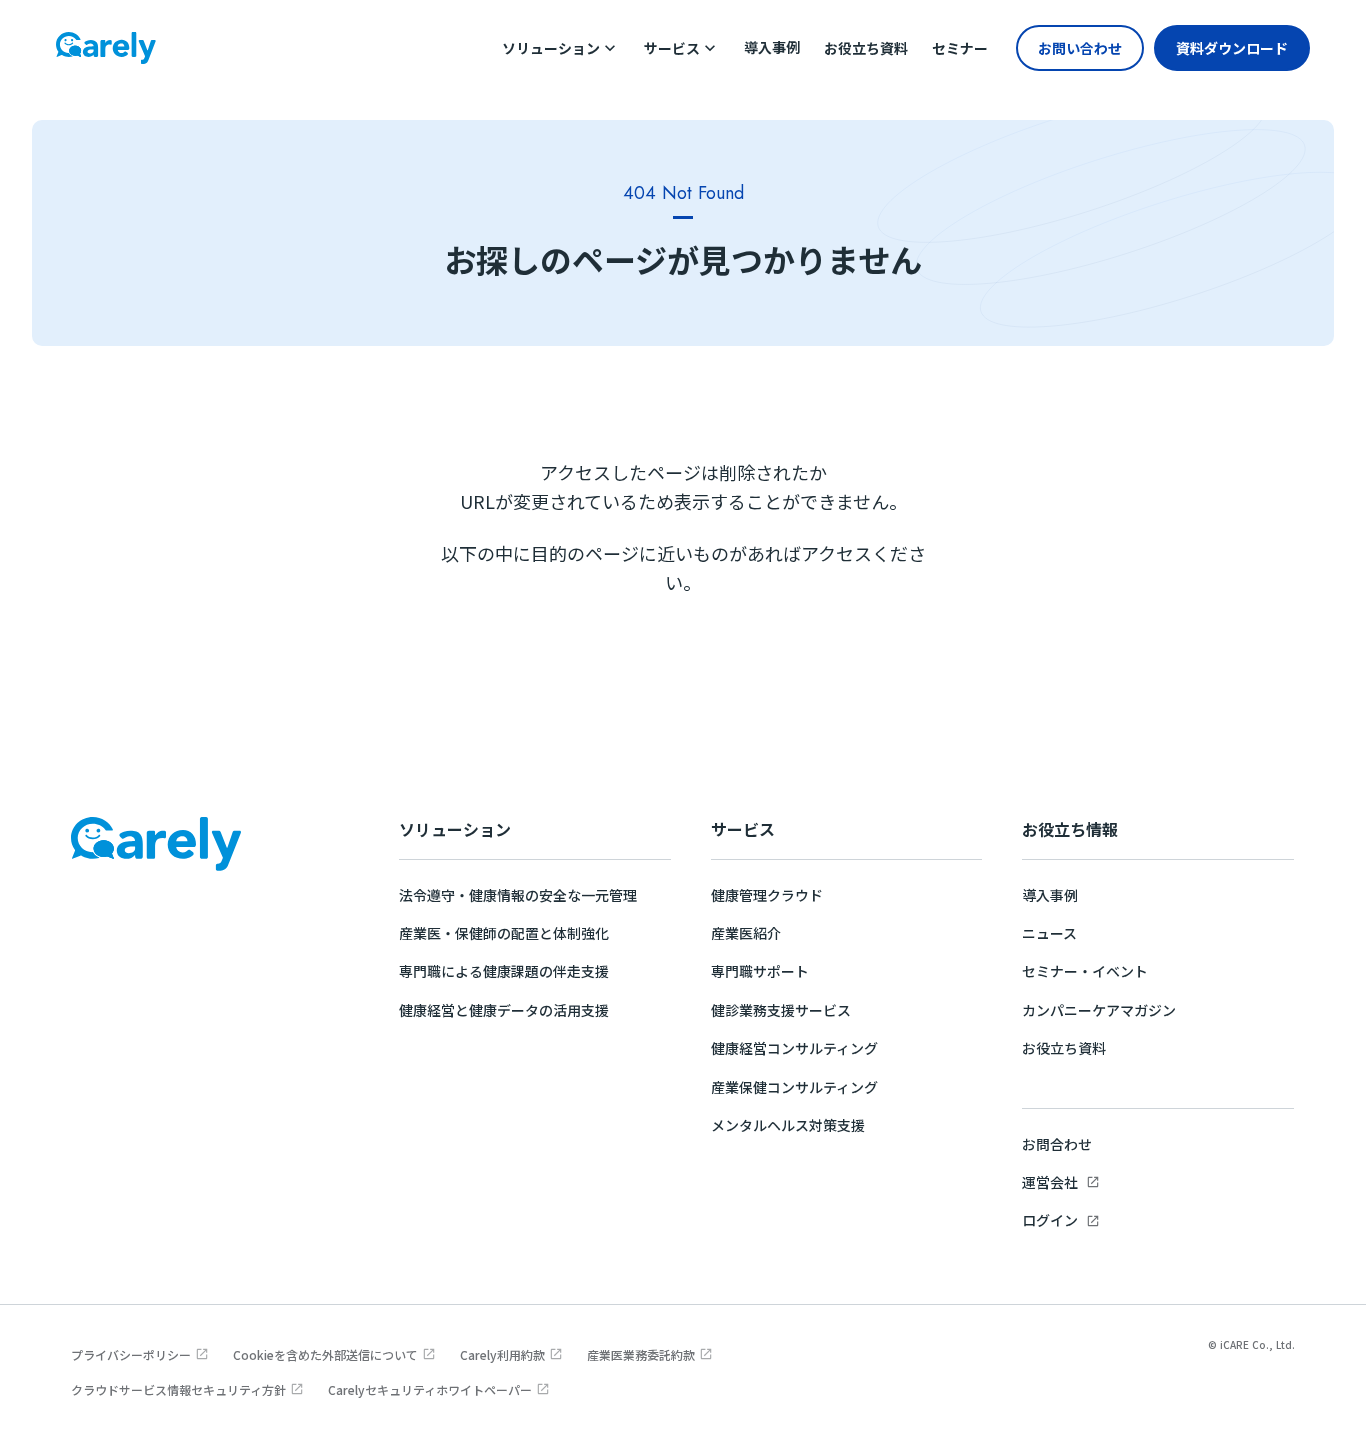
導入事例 (1050, 895)
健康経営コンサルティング (794, 1048)
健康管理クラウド (767, 895)
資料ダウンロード (1232, 48)
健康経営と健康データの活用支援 (504, 1010)
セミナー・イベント (1085, 971)
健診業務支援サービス (781, 1010)
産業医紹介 (746, 933)
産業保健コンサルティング (794, 1087)
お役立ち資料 (1064, 1048)
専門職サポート (760, 971)
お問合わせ (1057, 1144)
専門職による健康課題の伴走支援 (504, 971)
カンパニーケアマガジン (1099, 1010)
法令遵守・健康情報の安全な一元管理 (518, 895)
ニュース (1049, 933)
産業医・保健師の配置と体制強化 (504, 933)
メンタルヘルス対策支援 (788, 1125)
